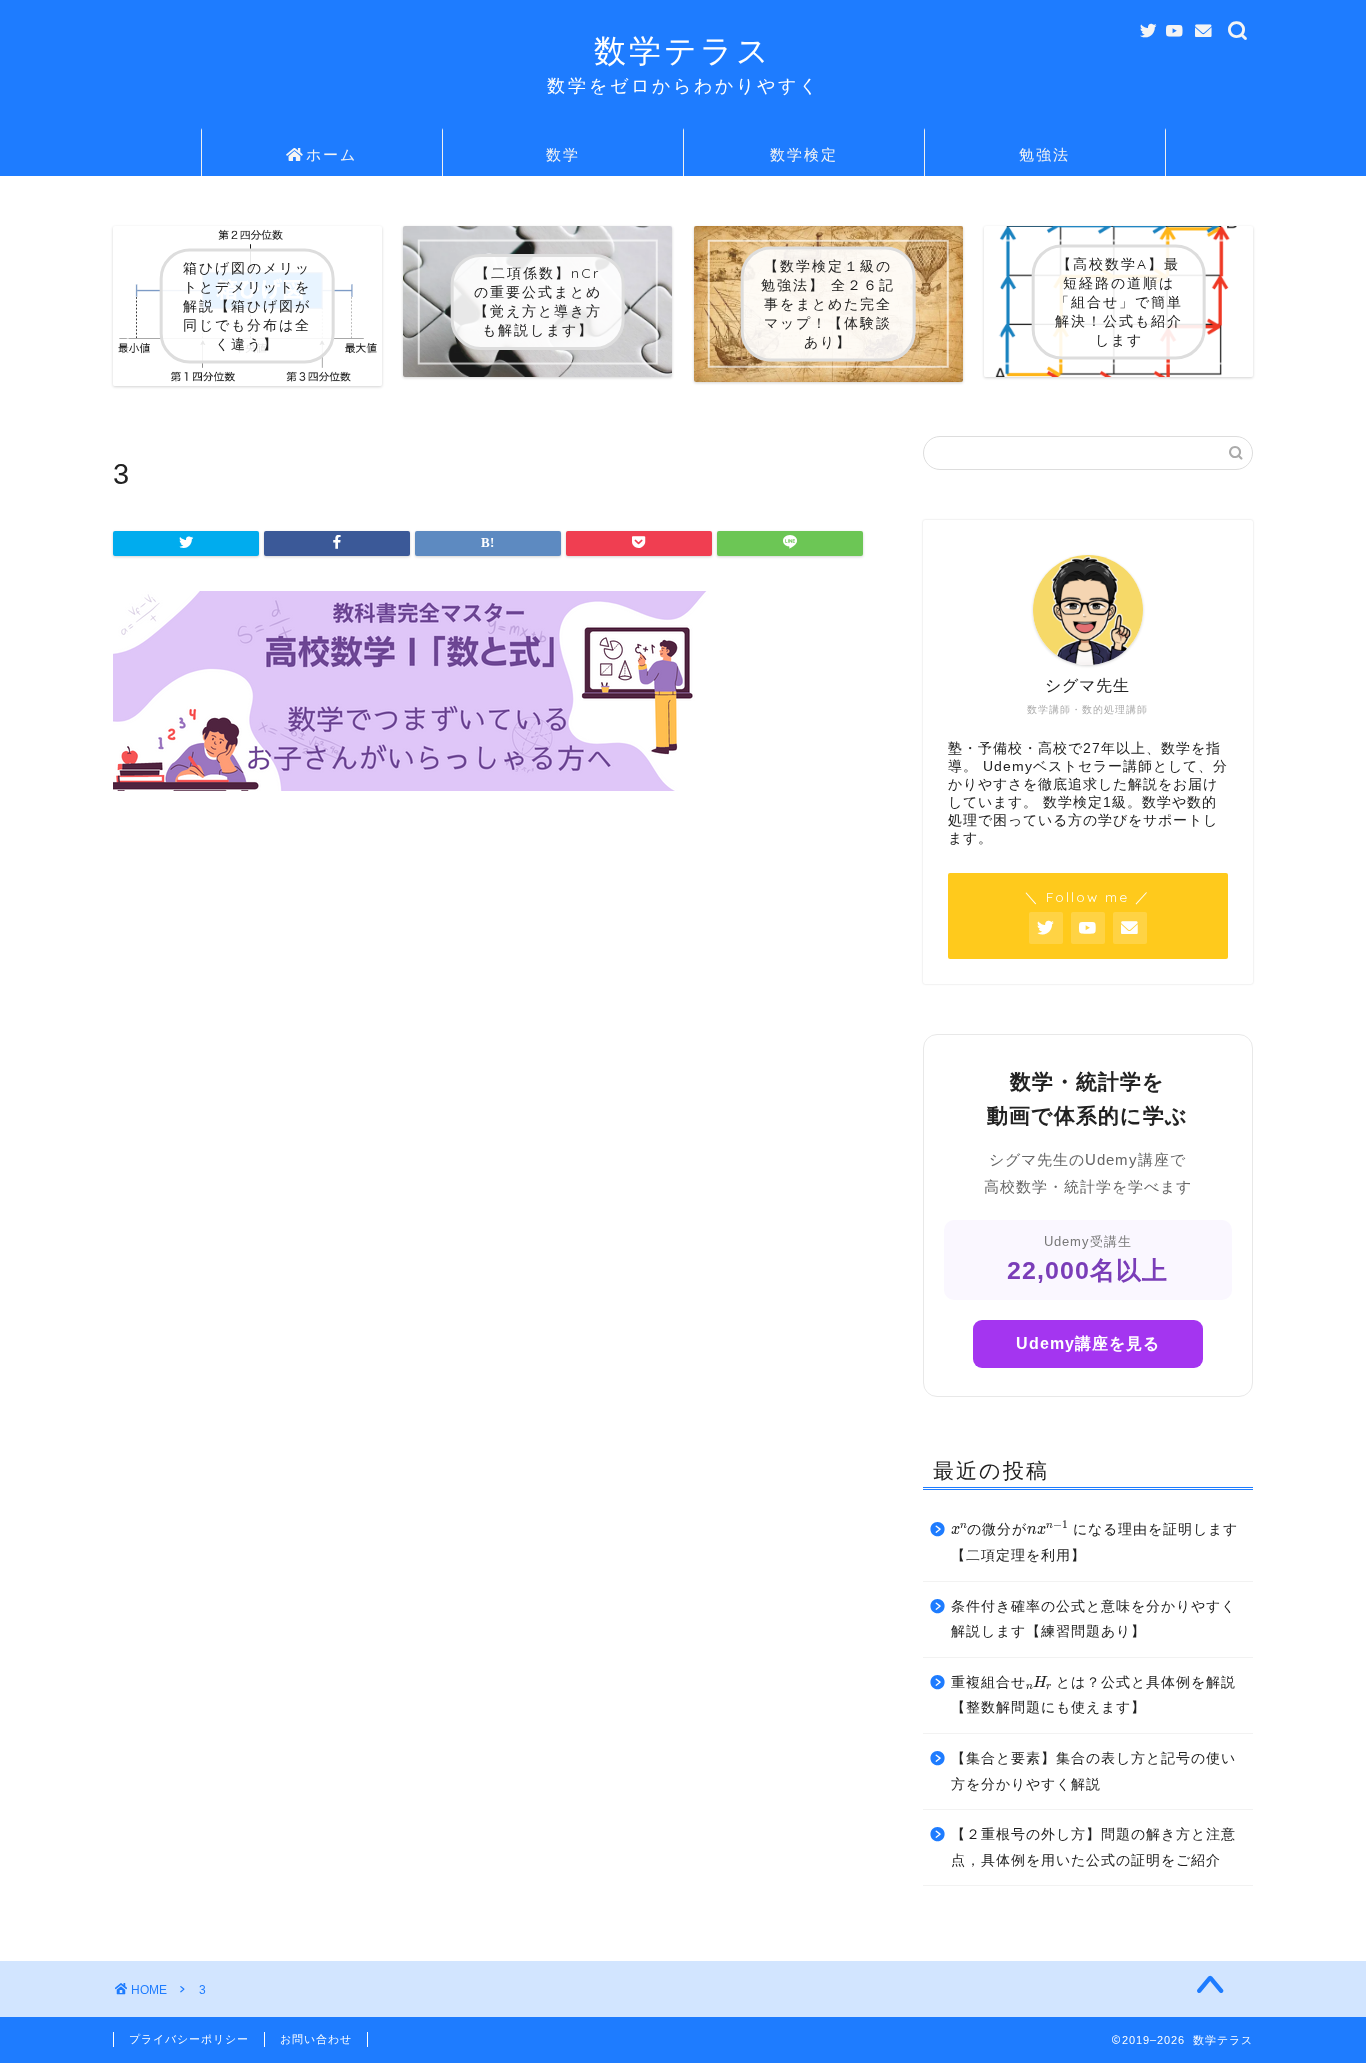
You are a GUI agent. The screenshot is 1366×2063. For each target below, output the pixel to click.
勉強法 (1044, 154)
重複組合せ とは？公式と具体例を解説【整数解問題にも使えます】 (1094, 1693)
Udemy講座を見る (1088, 1343)
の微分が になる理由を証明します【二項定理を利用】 (1094, 1539)
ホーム (331, 154)
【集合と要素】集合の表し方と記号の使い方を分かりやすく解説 (1093, 1771)
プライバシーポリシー (189, 2039)
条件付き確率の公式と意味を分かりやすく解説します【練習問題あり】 (1093, 1619)
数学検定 (804, 154)
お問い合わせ (316, 2039)
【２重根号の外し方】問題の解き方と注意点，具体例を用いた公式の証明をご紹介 (1093, 1847)
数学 (563, 154)
